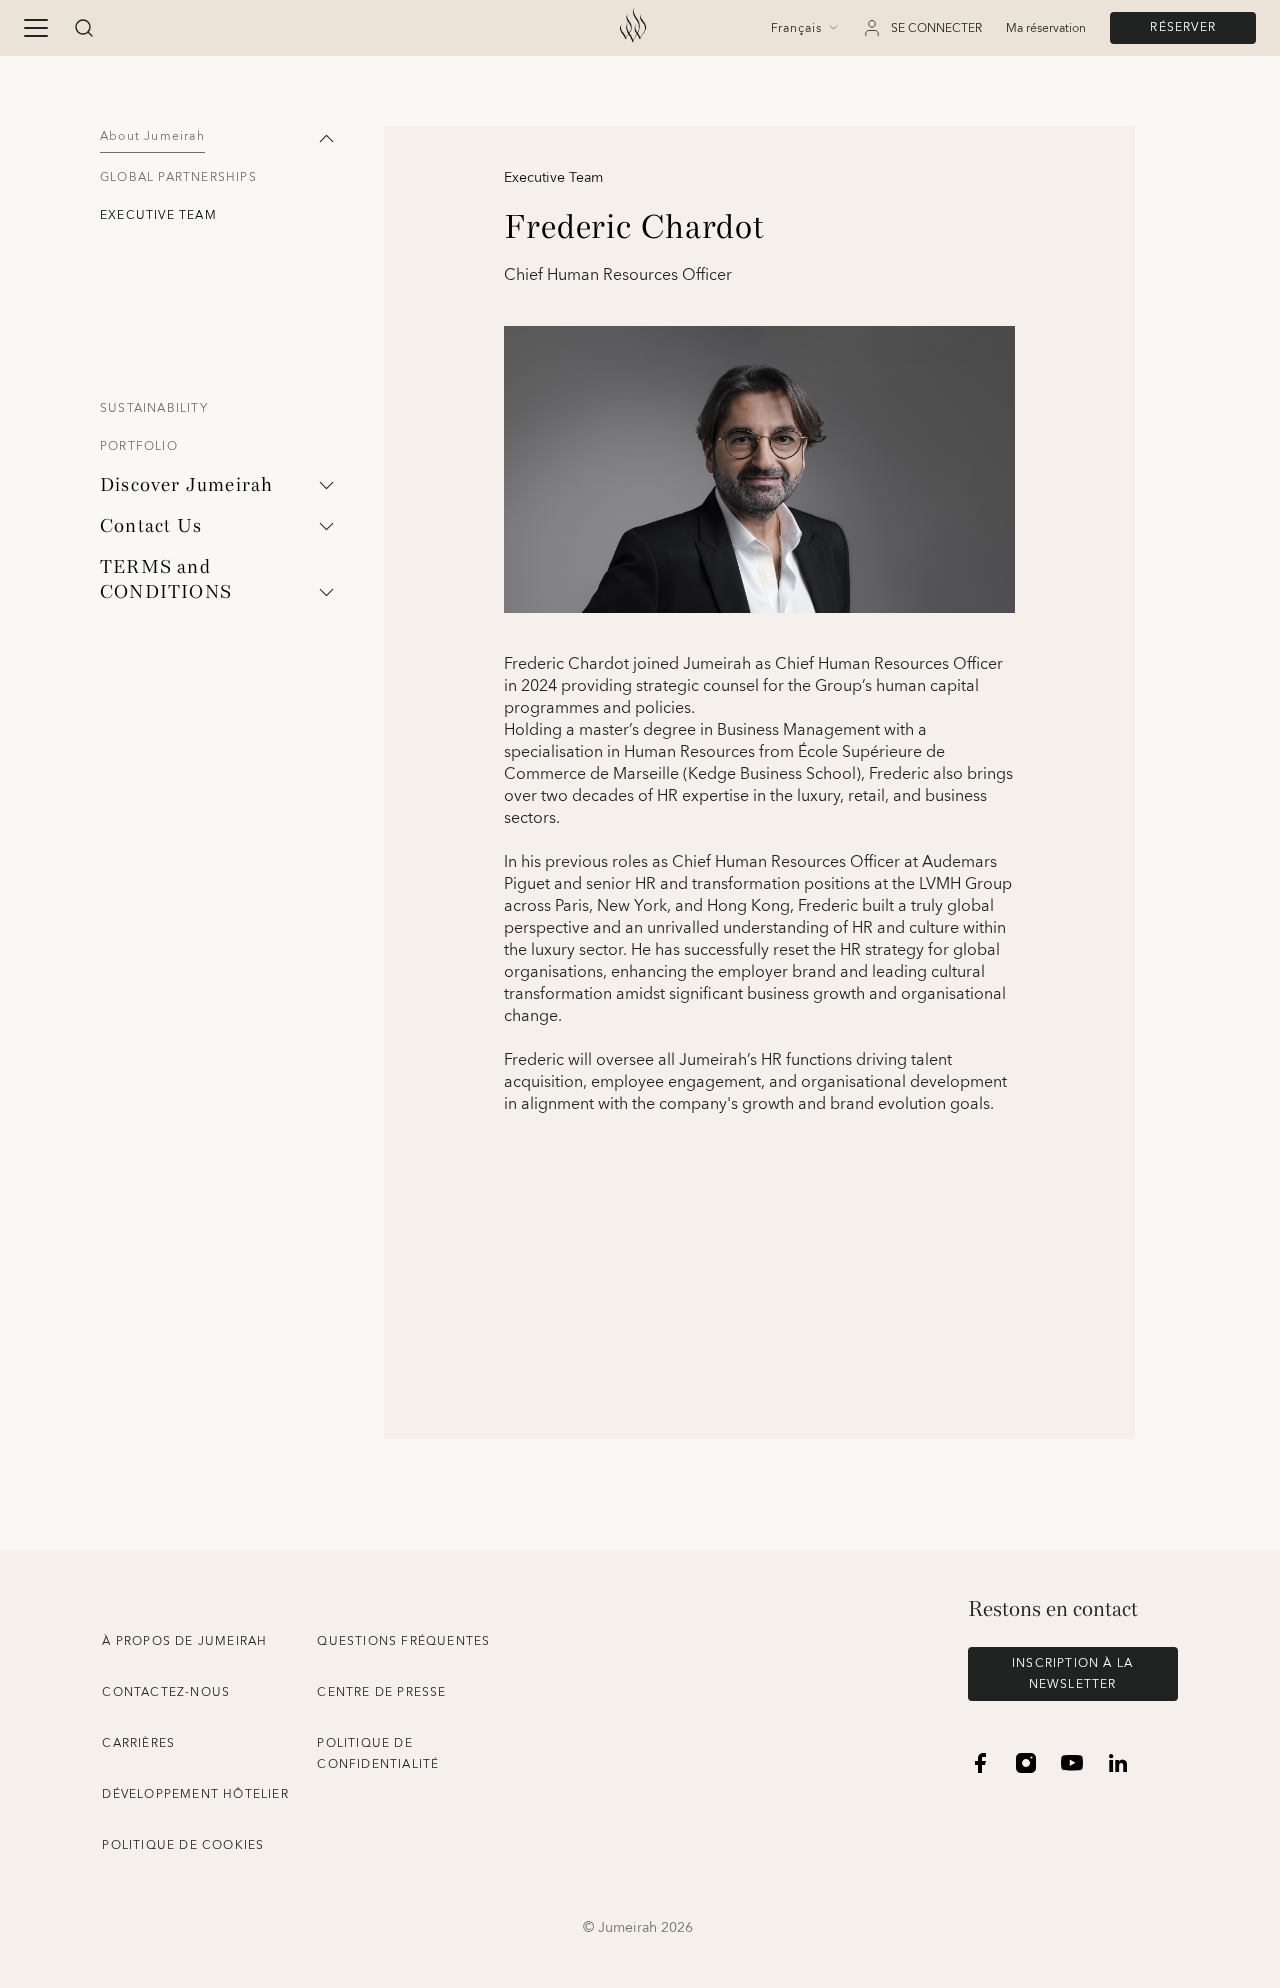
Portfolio (139, 446)
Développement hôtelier (195, 1794)
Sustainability (154, 408)
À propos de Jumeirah (184, 1641)
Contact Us (151, 526)
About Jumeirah (152, 136)
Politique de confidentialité (378, 1754)
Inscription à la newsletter (1072, 1674)
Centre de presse (381, 1692)
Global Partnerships (178, 177)
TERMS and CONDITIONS (166, 579)
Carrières (138, 1743)
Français (796, 29)
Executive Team (158, 215)
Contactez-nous (166, 1692)
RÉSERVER (1183, 27)
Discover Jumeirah (186, 485)
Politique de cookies (183, 1845)
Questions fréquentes (403, 1641)
